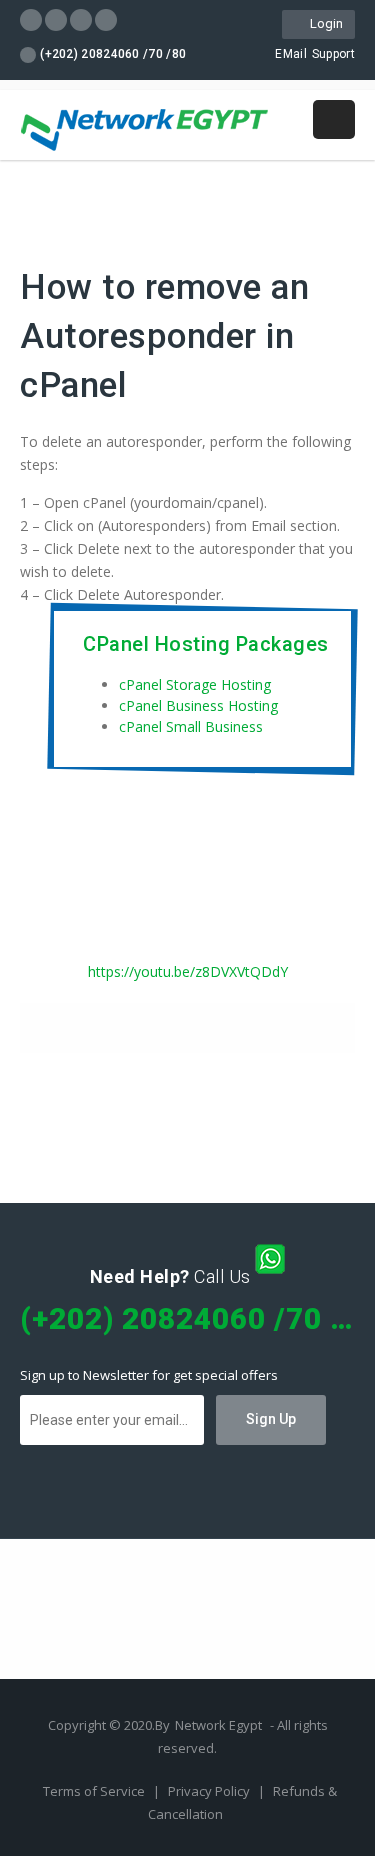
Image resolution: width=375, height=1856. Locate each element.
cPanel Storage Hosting (195, 684)
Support (333, 54)
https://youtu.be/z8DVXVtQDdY (188, 971)
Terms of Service (95, 1791)
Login (323, 23)
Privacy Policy (210, 1791)
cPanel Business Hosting (198, 705)
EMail (291, 54)
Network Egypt (218, 1725)
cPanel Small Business (191, 726)
